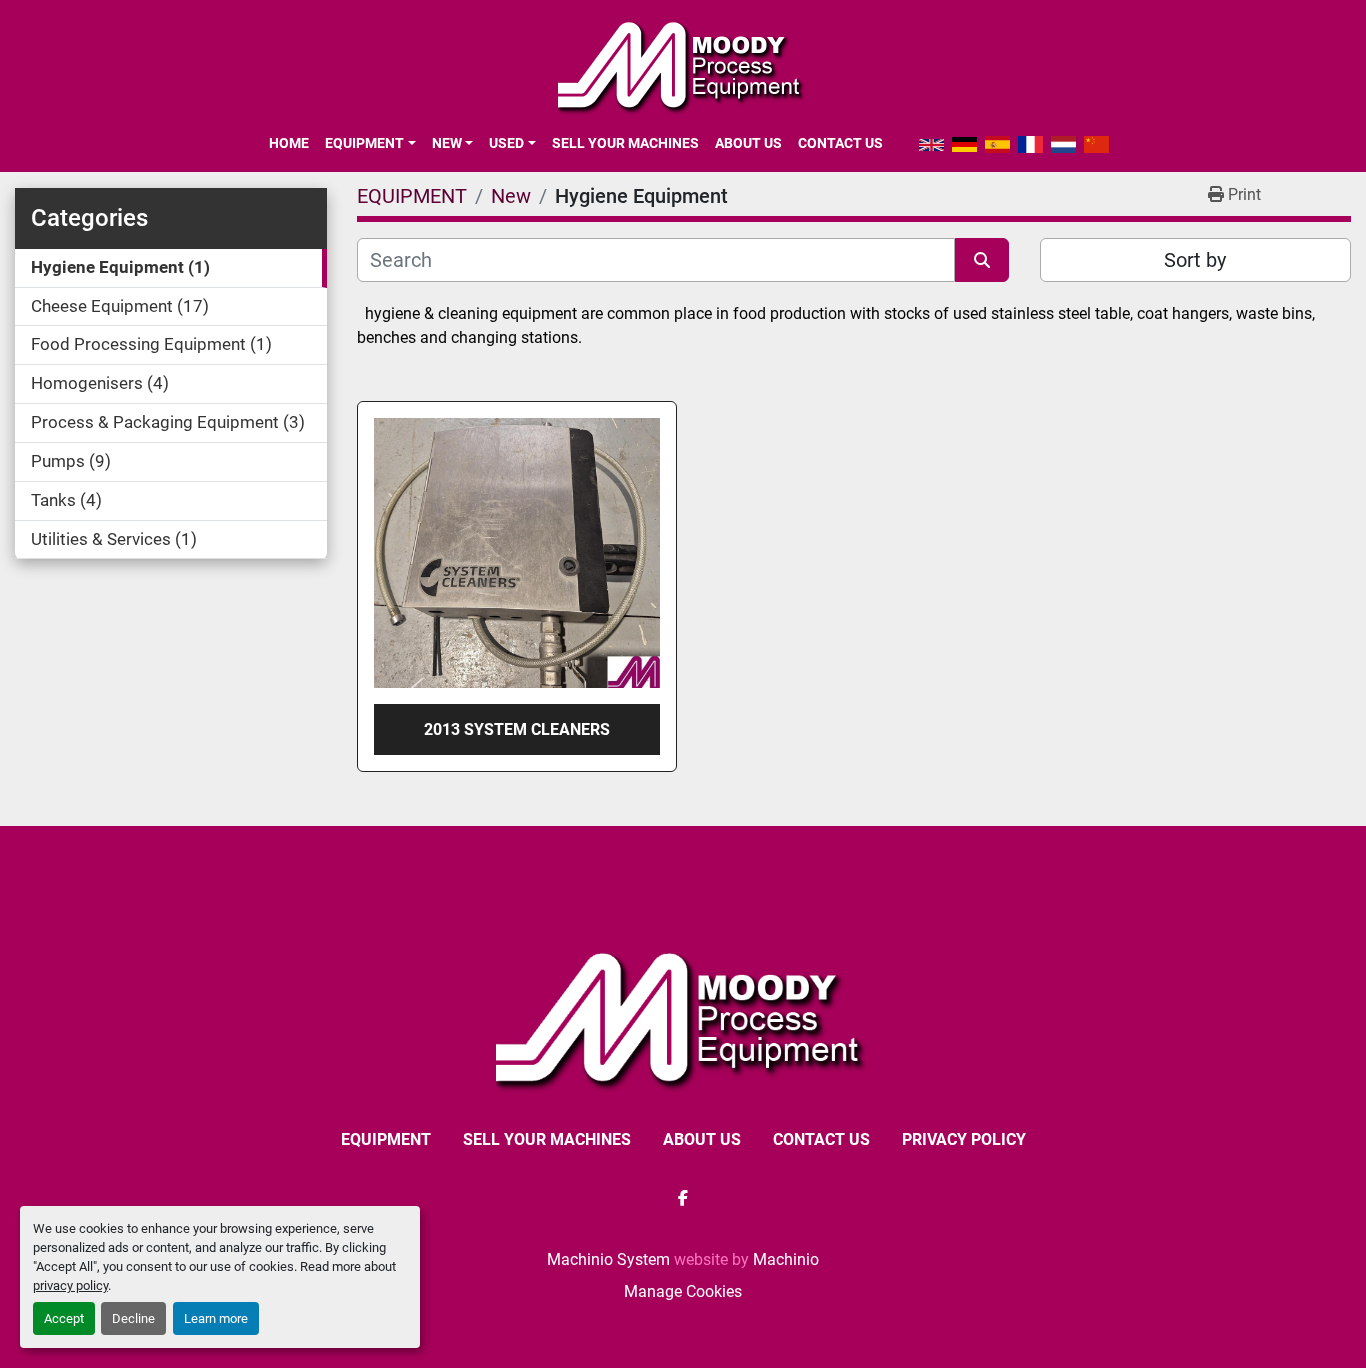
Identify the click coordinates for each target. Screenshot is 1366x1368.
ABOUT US (748, 143)
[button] (370, 143)
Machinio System (608, 1259)
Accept (64, 1318)
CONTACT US (840, 143)
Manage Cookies (683, 1291)
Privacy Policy (964, 1139)
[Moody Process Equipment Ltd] (683, 1017)
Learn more (216, 1318)
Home (289, 143)
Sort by (1195, 260)
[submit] (982, 260)
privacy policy (70, 1285)
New (447, 143)
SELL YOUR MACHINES (625, 143)
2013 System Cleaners (517, 729)
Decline (133, 1318)
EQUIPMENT (364, 143)
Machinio (786, 1259)
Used (506, 143)
